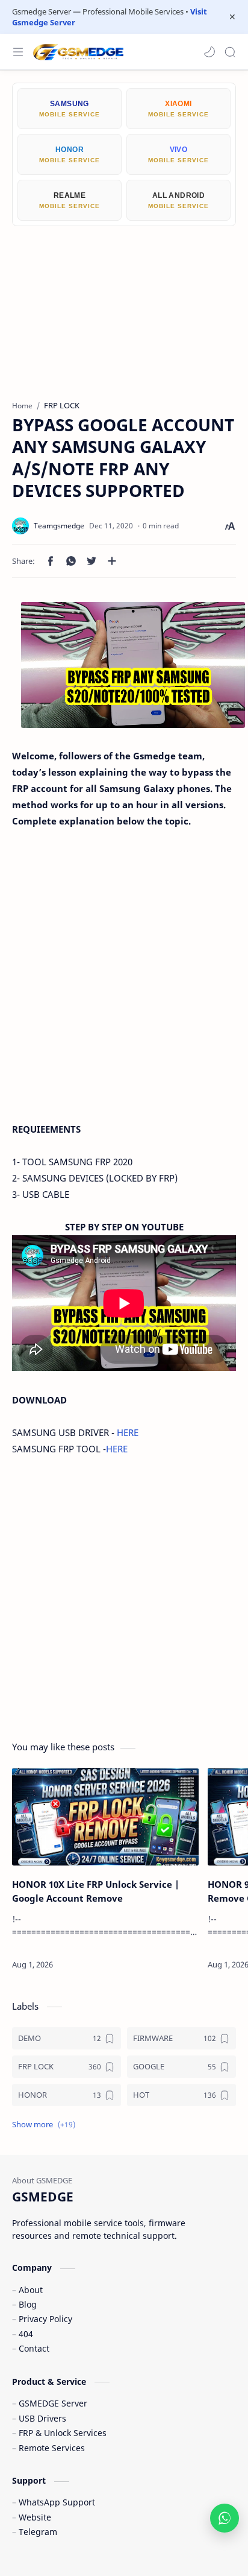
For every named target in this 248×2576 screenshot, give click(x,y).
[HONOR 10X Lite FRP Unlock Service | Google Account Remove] (105, 1817)
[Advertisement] (124, 304)
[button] (209, 52)
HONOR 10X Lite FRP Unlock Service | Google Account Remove (96, 1891)
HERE (128, 1432)
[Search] (230, 52)
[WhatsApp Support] (225, 2518)
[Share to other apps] (112, 561)
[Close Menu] (232, 17)
